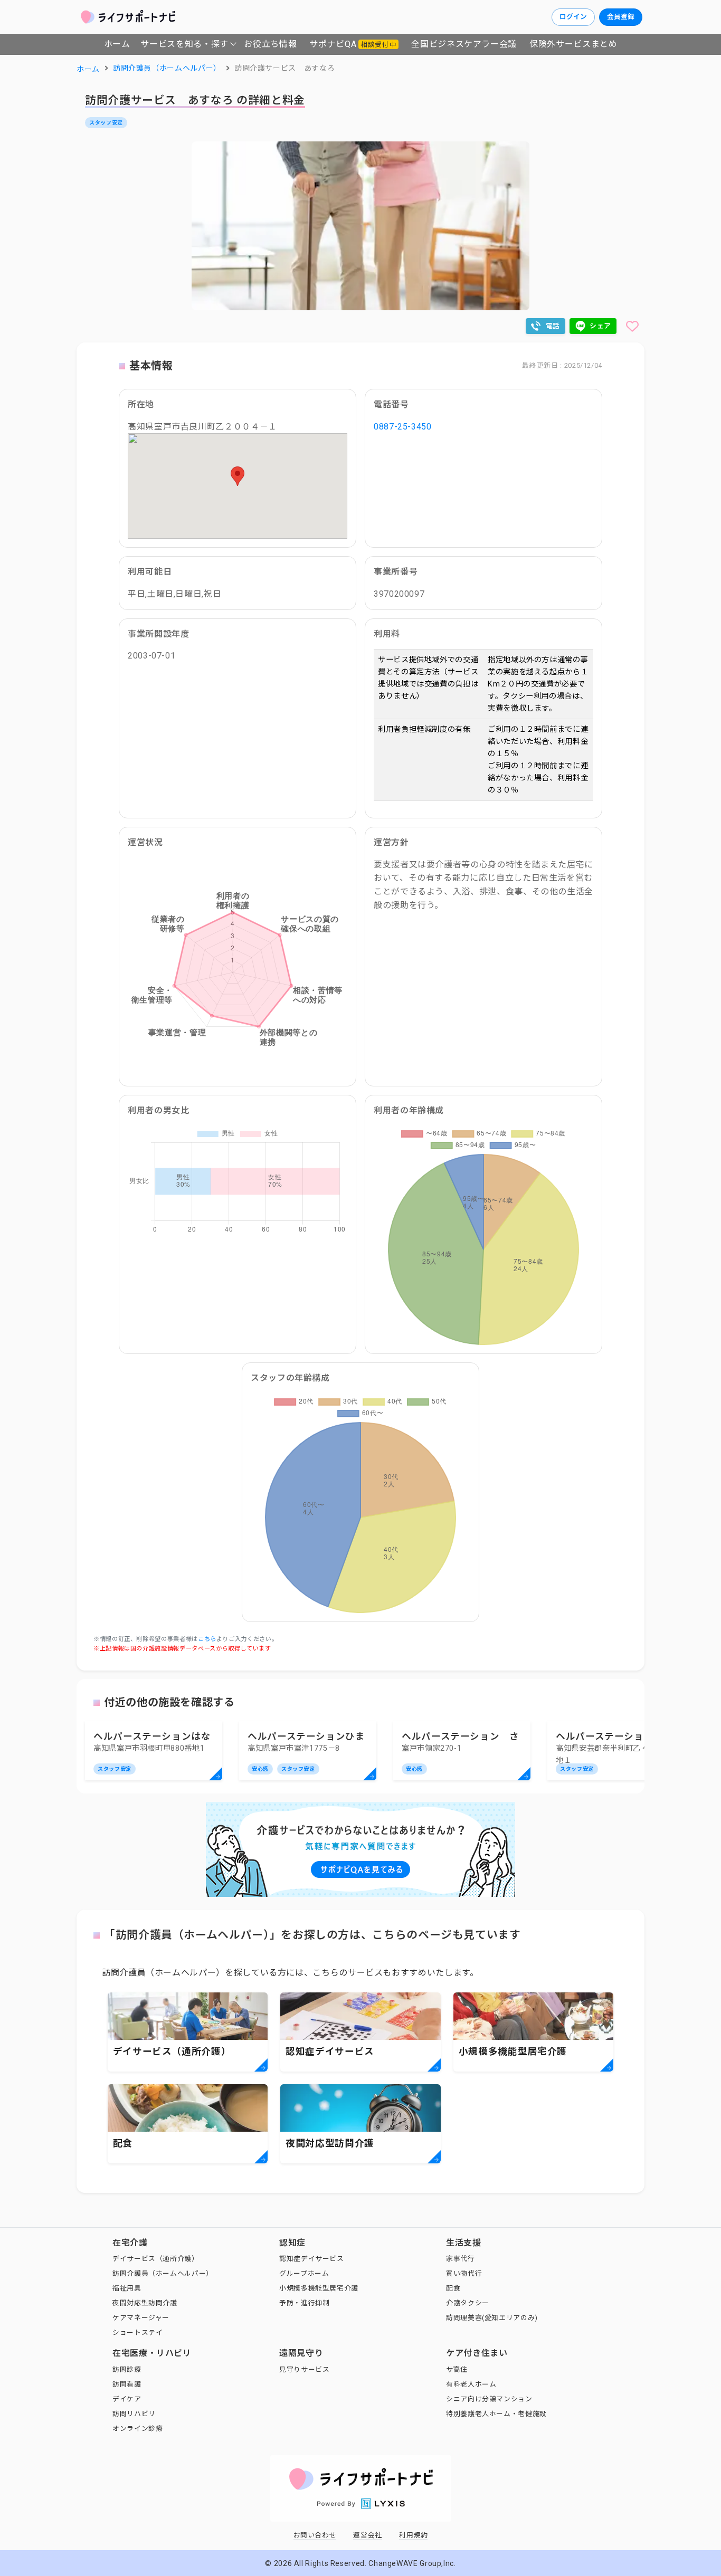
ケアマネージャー (141, 2318)
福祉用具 (127, 2288)
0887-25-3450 (403, 427)
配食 (453, 2288)
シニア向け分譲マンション (489, 2399)
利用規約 (414, 2535)
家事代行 (461, 2259)
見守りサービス (304, 2369)
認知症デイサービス (312, 2259)
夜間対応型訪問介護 (145, 2303)
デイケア (127, 2399)
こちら (207, 1639)
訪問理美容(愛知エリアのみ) (492, 2318)
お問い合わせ (315, 2535)
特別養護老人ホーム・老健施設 (496, 2414)
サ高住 (457, 2369)
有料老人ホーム (471, 2384)
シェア (600, 326)
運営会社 (368, 2535)
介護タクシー (468, 2303)
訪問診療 (127, 2369)
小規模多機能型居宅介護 (319, 2288)
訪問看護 (127, 2384)
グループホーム (304, 2273)
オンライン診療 (137, 2429)
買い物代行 (464, 2273)
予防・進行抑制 (304, 2303)
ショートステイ (137, 2332)
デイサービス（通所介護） (156, 2259)
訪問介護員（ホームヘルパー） (163, 2273)
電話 (553, 326)
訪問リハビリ (134, 2414)
